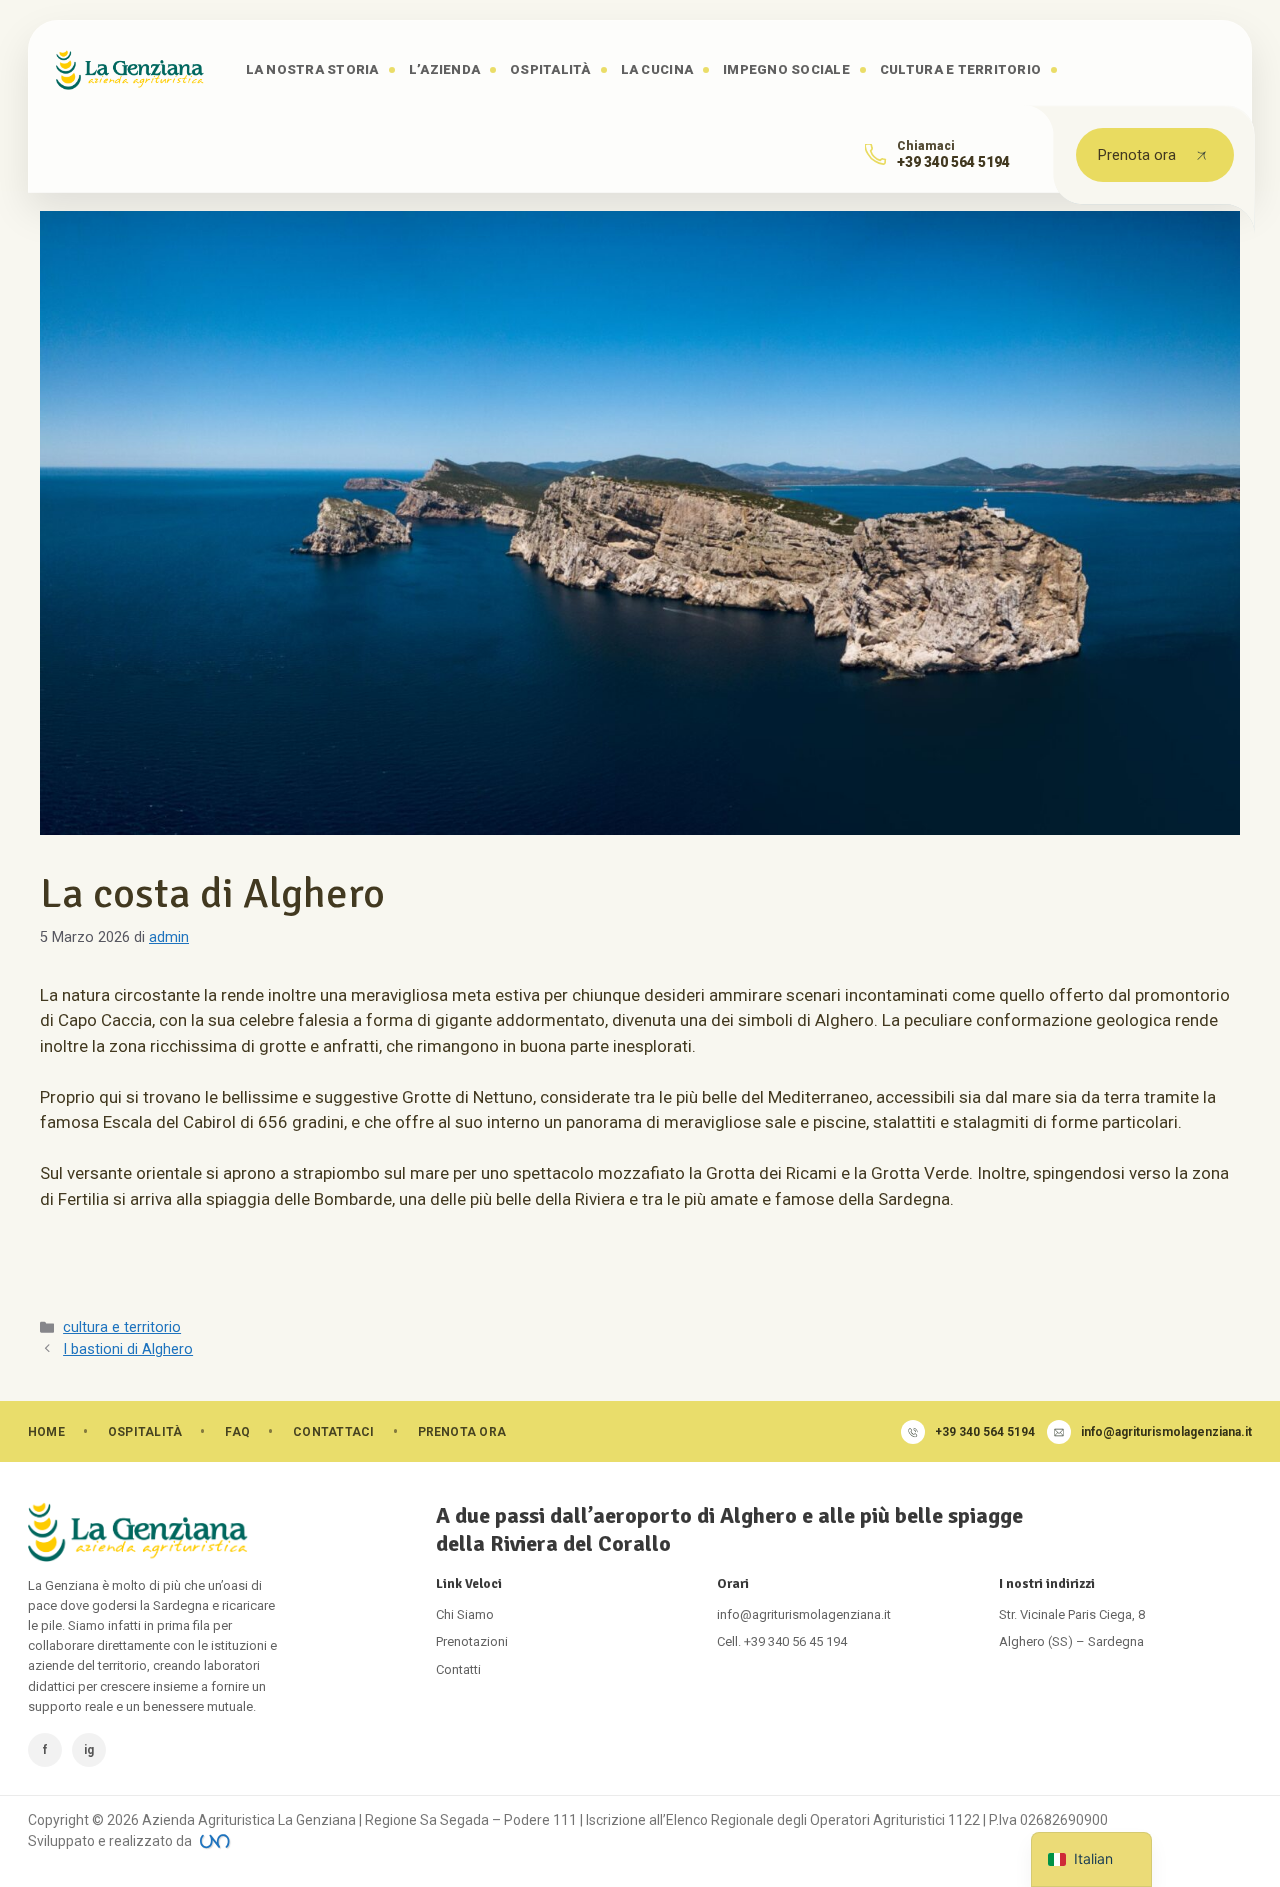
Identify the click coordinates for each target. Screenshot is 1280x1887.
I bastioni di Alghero (128, 1349)
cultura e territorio (122, 1327)
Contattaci (333, 1432)
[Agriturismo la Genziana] (130, 70)
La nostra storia (312, 69)
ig (89, 1750)
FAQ (237, 1432)
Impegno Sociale (786, 69)
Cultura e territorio (960, 69)
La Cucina (657, 69)
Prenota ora (1137, 155)
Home (46, 1432)
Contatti (458, 1669)
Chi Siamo (465, 1614)
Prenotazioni (472, 1641)
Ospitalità (550, 69)
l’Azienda (444, 69)
